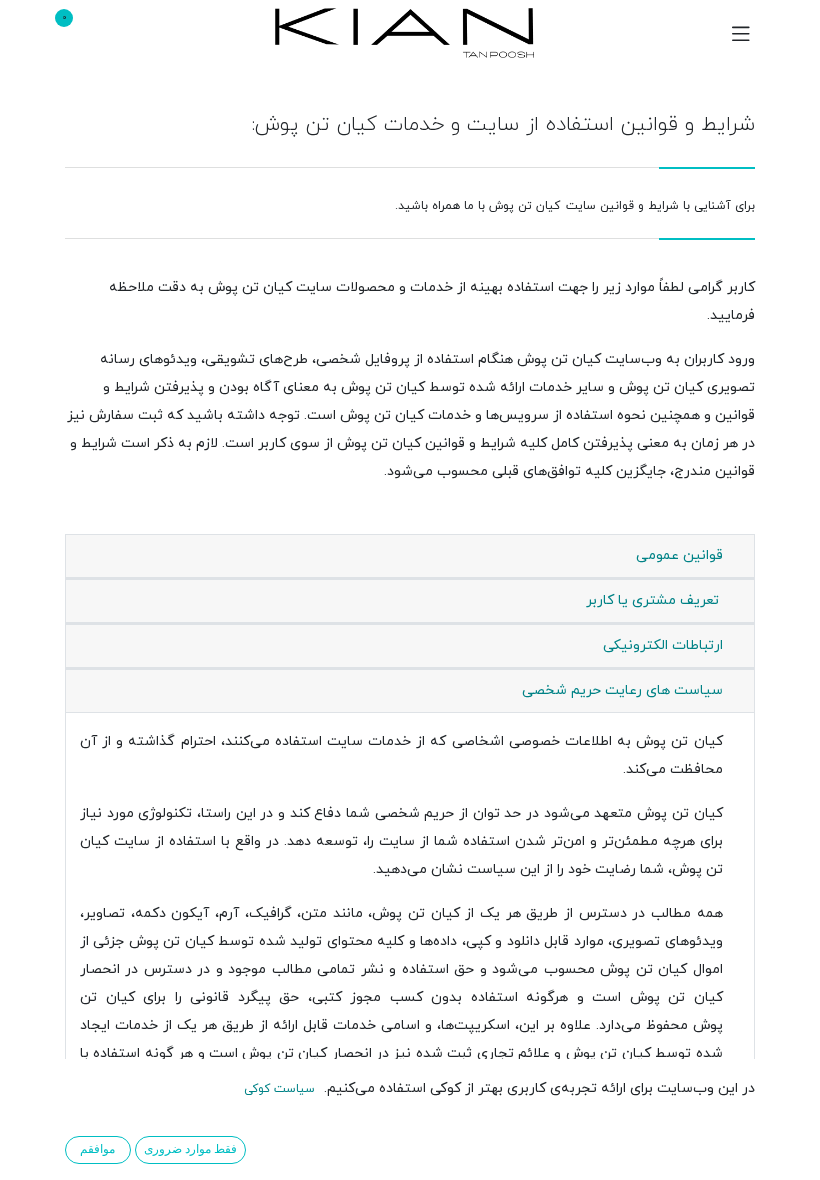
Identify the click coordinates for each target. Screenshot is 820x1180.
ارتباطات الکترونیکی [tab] (663, 645)
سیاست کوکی (279, 1089)
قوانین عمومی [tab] (679, 555)
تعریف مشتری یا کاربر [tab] (654, 600)
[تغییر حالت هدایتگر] (741, 33)
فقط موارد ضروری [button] (190, 1149)
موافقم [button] (97, 1149)
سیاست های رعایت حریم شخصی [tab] (622, 690)
